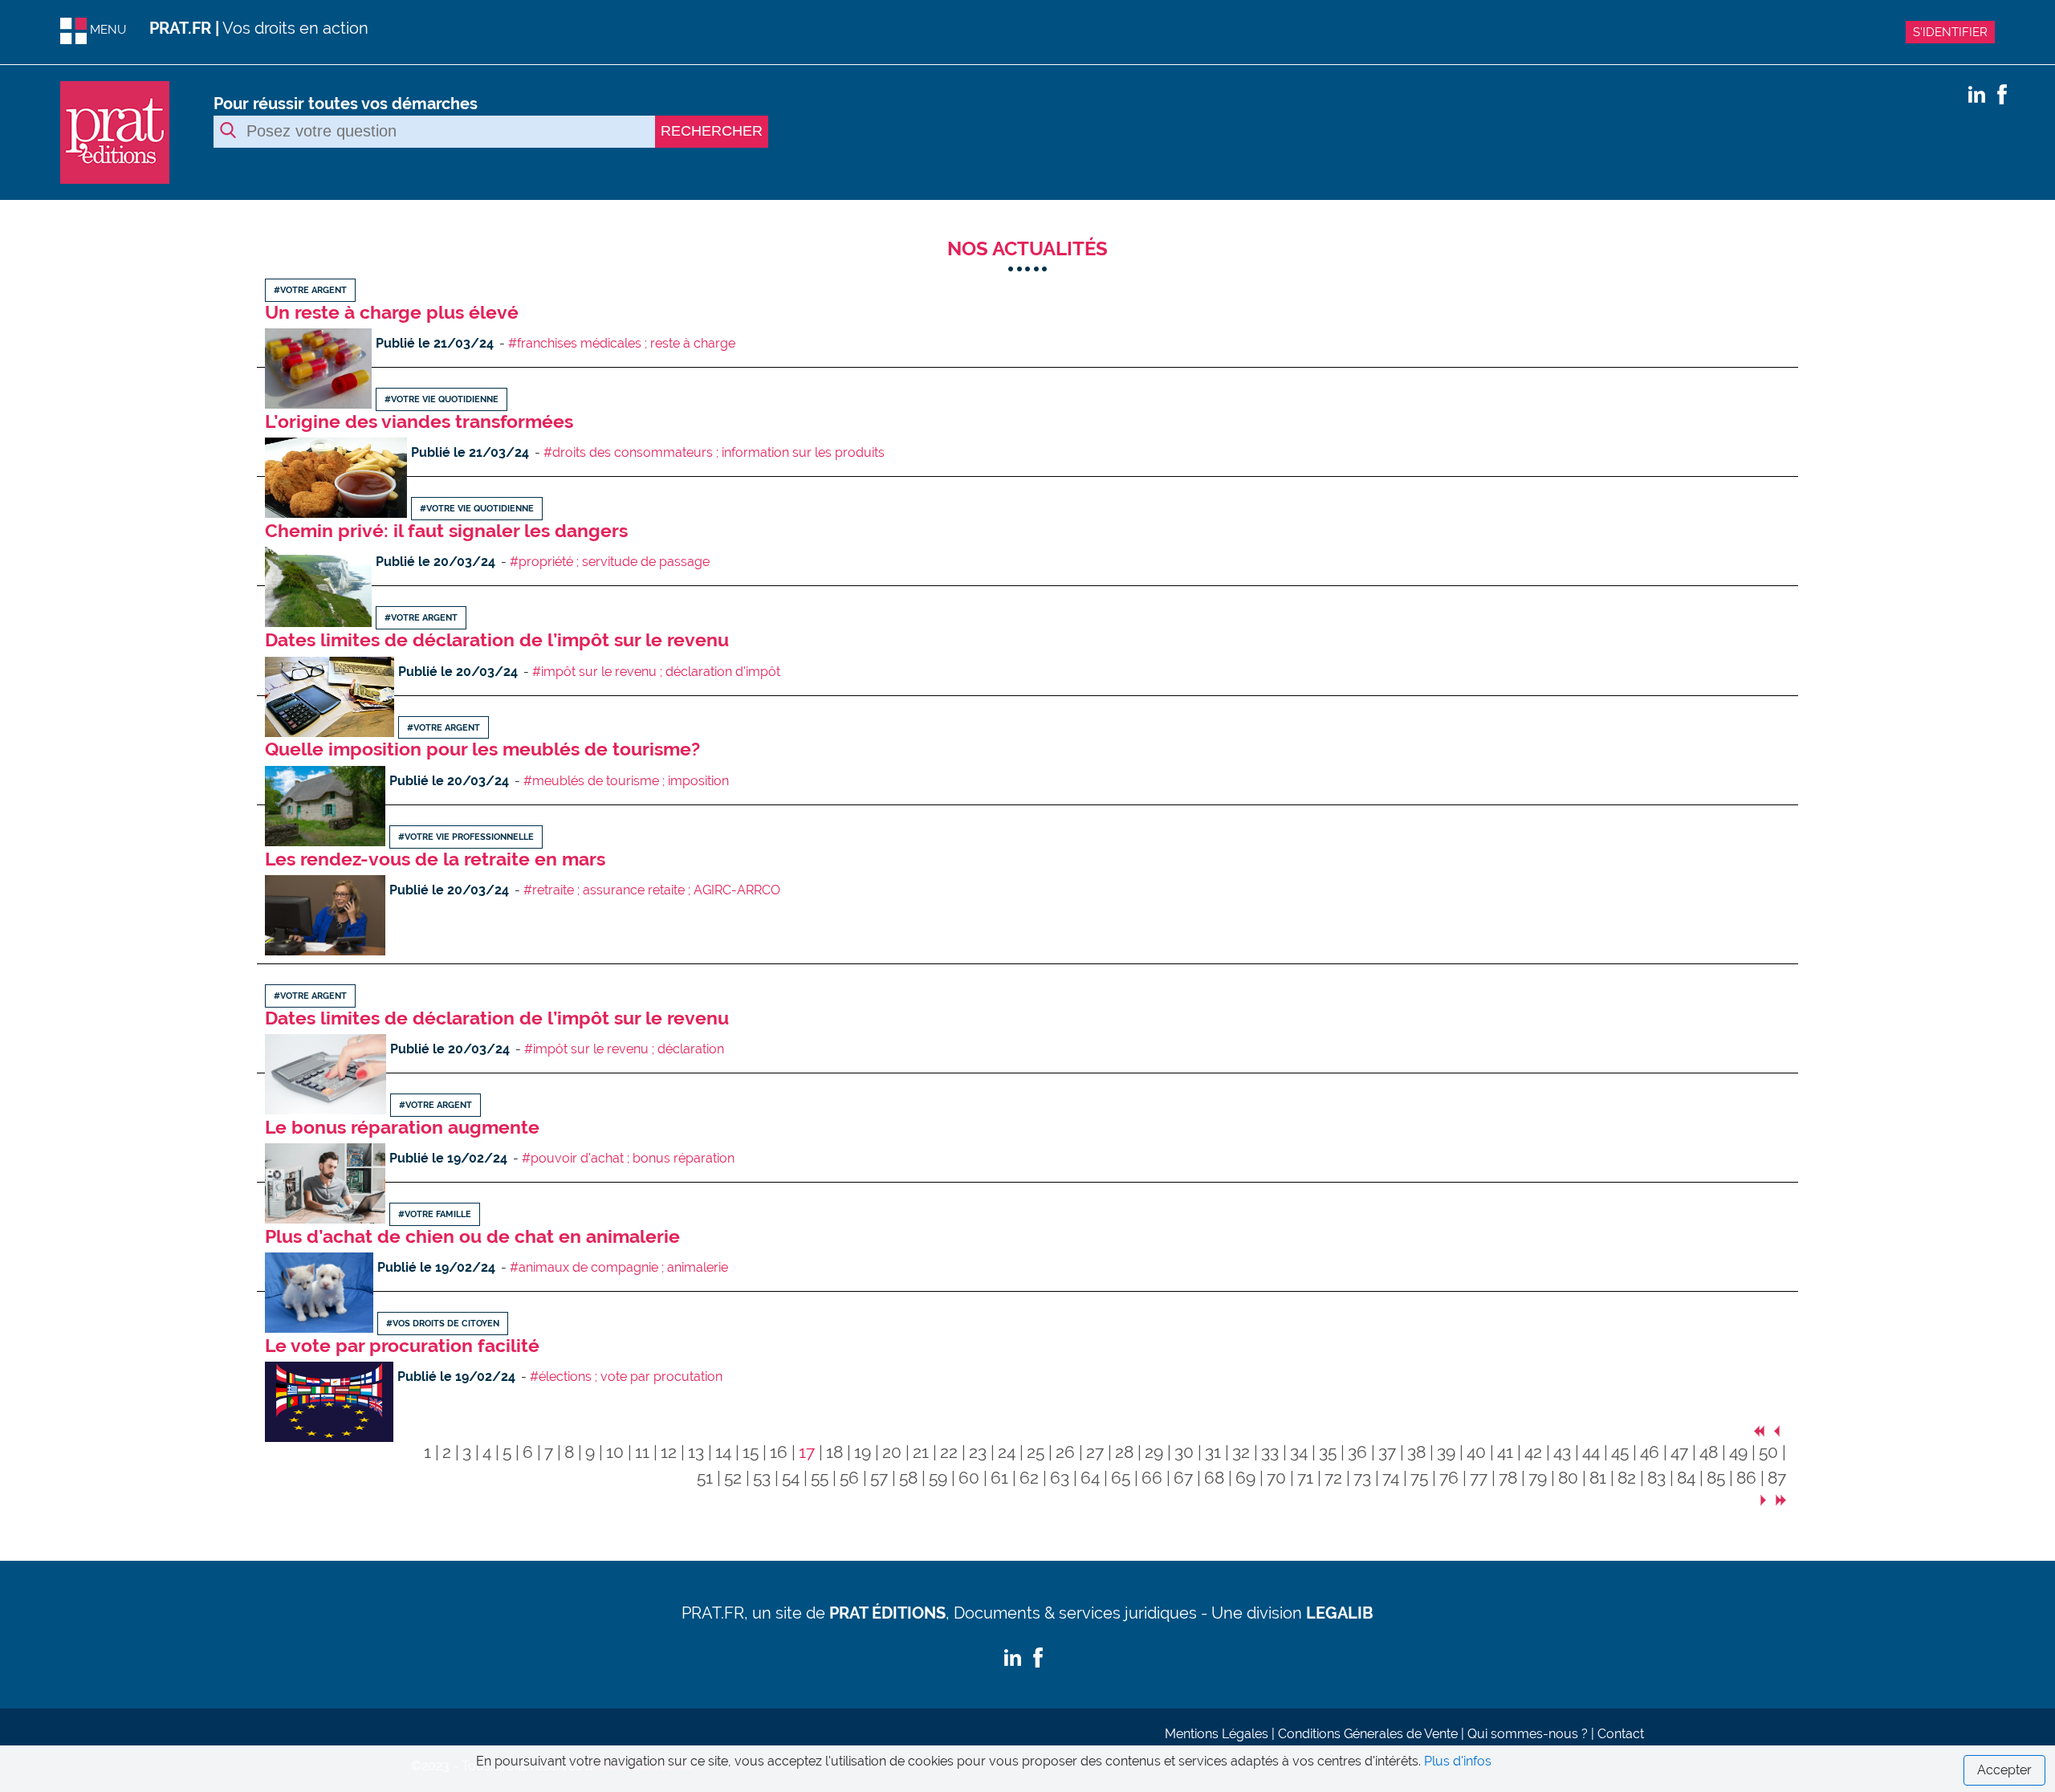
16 (779, 1452)
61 (999, 1478)
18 (834, 1452)
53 (762, 1478)
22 (949, 1452)
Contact (1621, 1734)
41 (1505, 1452)
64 (1090, 1478)
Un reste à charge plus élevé (392, 312)
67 (1183, 1478)
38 (1416, 1452)
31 (1213, 1452)
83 (1656, 1478)
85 (1716, 1478)
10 (615, 1452)
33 (1270, 1452)
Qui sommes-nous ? (1528, 1734)
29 (1154, 1452)
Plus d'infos (1458, 1761)
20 (892, 1452)
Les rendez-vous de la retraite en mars (435, 859)
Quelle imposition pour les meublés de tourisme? (482, 749)
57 (879, 1478)
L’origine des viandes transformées (419, 421)
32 (1241, 1452)
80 (1568, 1478)
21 (921, 1452)
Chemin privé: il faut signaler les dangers (446, 530)
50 (1768, 1452)
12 (669, 1452)
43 (1562, 1452)
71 (1305, 1478)
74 (1391, 1478)
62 (1029, 1478)
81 (1598, 1478)
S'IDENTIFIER (1950, 32)
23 (978, 1452)
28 (1124, 1452)
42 (1533, 1452)
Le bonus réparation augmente (402, 1127)
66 (1152, 1478)
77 (1479, 1478)
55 (820, 1478)
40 (1476, 1452)
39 (1446, 1452)
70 (1276, 1478)
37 (1387, 1452)
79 (1538, 1478)
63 (1060, 1478)
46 (1650, 1452)
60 (969, 1478)
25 (1036, 1452)
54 (791, 1478)
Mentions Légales (1217, 1734)
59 (938, 1478)
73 (1362, 1478)
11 (642, 1452)
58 (908, 1478)
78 (1508, 1478)
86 (1746, 1478)
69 (1245, 1478)
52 (733, 1478)
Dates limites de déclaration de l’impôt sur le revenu (497, 639)
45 (1620, 1452)
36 (1357, 1452)
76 (1449, 1478)
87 (1777, 1478)
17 (807, 1452)
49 (1738, 1452)
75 (1419, 1478)
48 (1709, 1452)
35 (1328, 1452)
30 (1184, 1452)
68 (1214, 1478)
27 (1095, 1452)
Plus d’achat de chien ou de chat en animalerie (472, 1236)
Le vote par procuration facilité (402, 1345)
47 (1679, 1452)
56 (849, 1478)
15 (751, 1452)
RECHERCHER (712, 131)
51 (705, 1478)
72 (1333, 1478)
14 (723, 1452)
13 (696, 1452)
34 (1299, 1452)
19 (863, 1452)
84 (1686, 1478)
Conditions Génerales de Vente (1368, 1734)
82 (1627, 1478)
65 (1121, 1478)
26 (1065, 1452)
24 (1007, 1452)
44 (1591, 1452)
